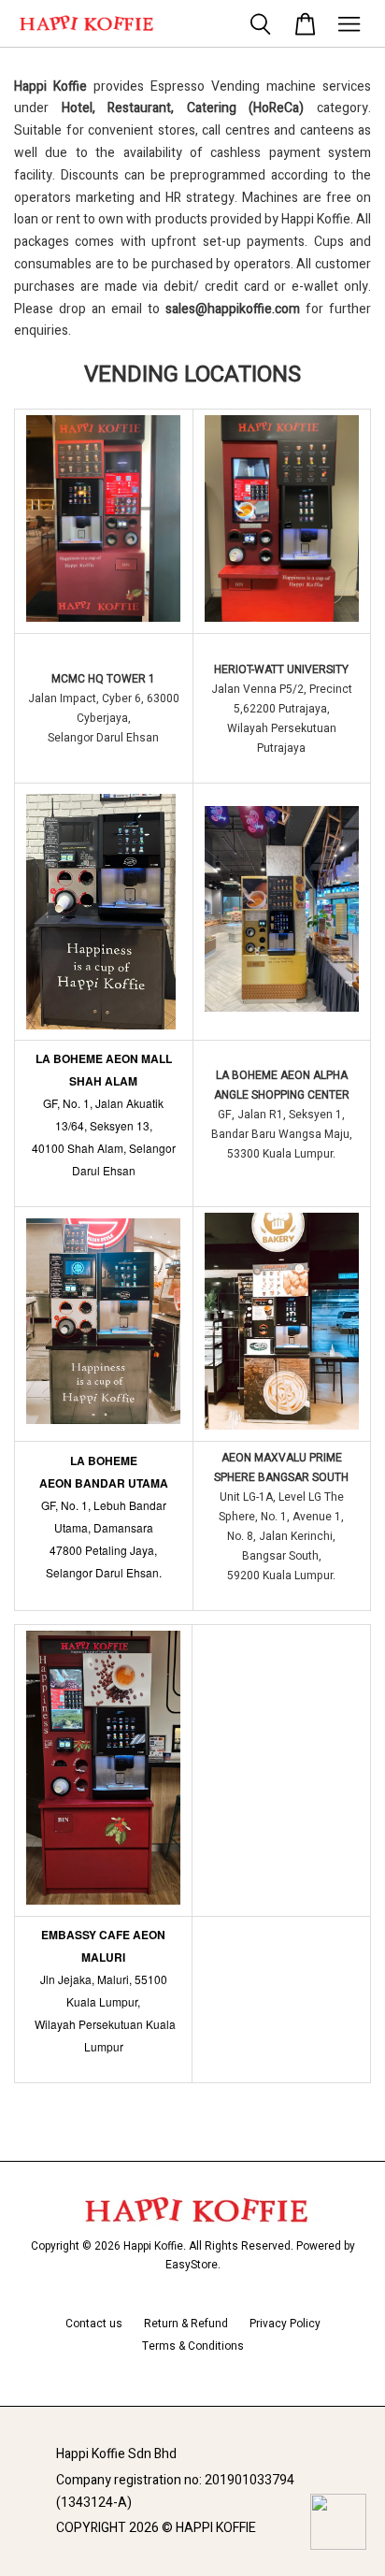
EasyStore (192, 2265)
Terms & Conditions (193, 2346)
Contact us (94, 2324)
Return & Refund (186, 2324)
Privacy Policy (285, 2324)
